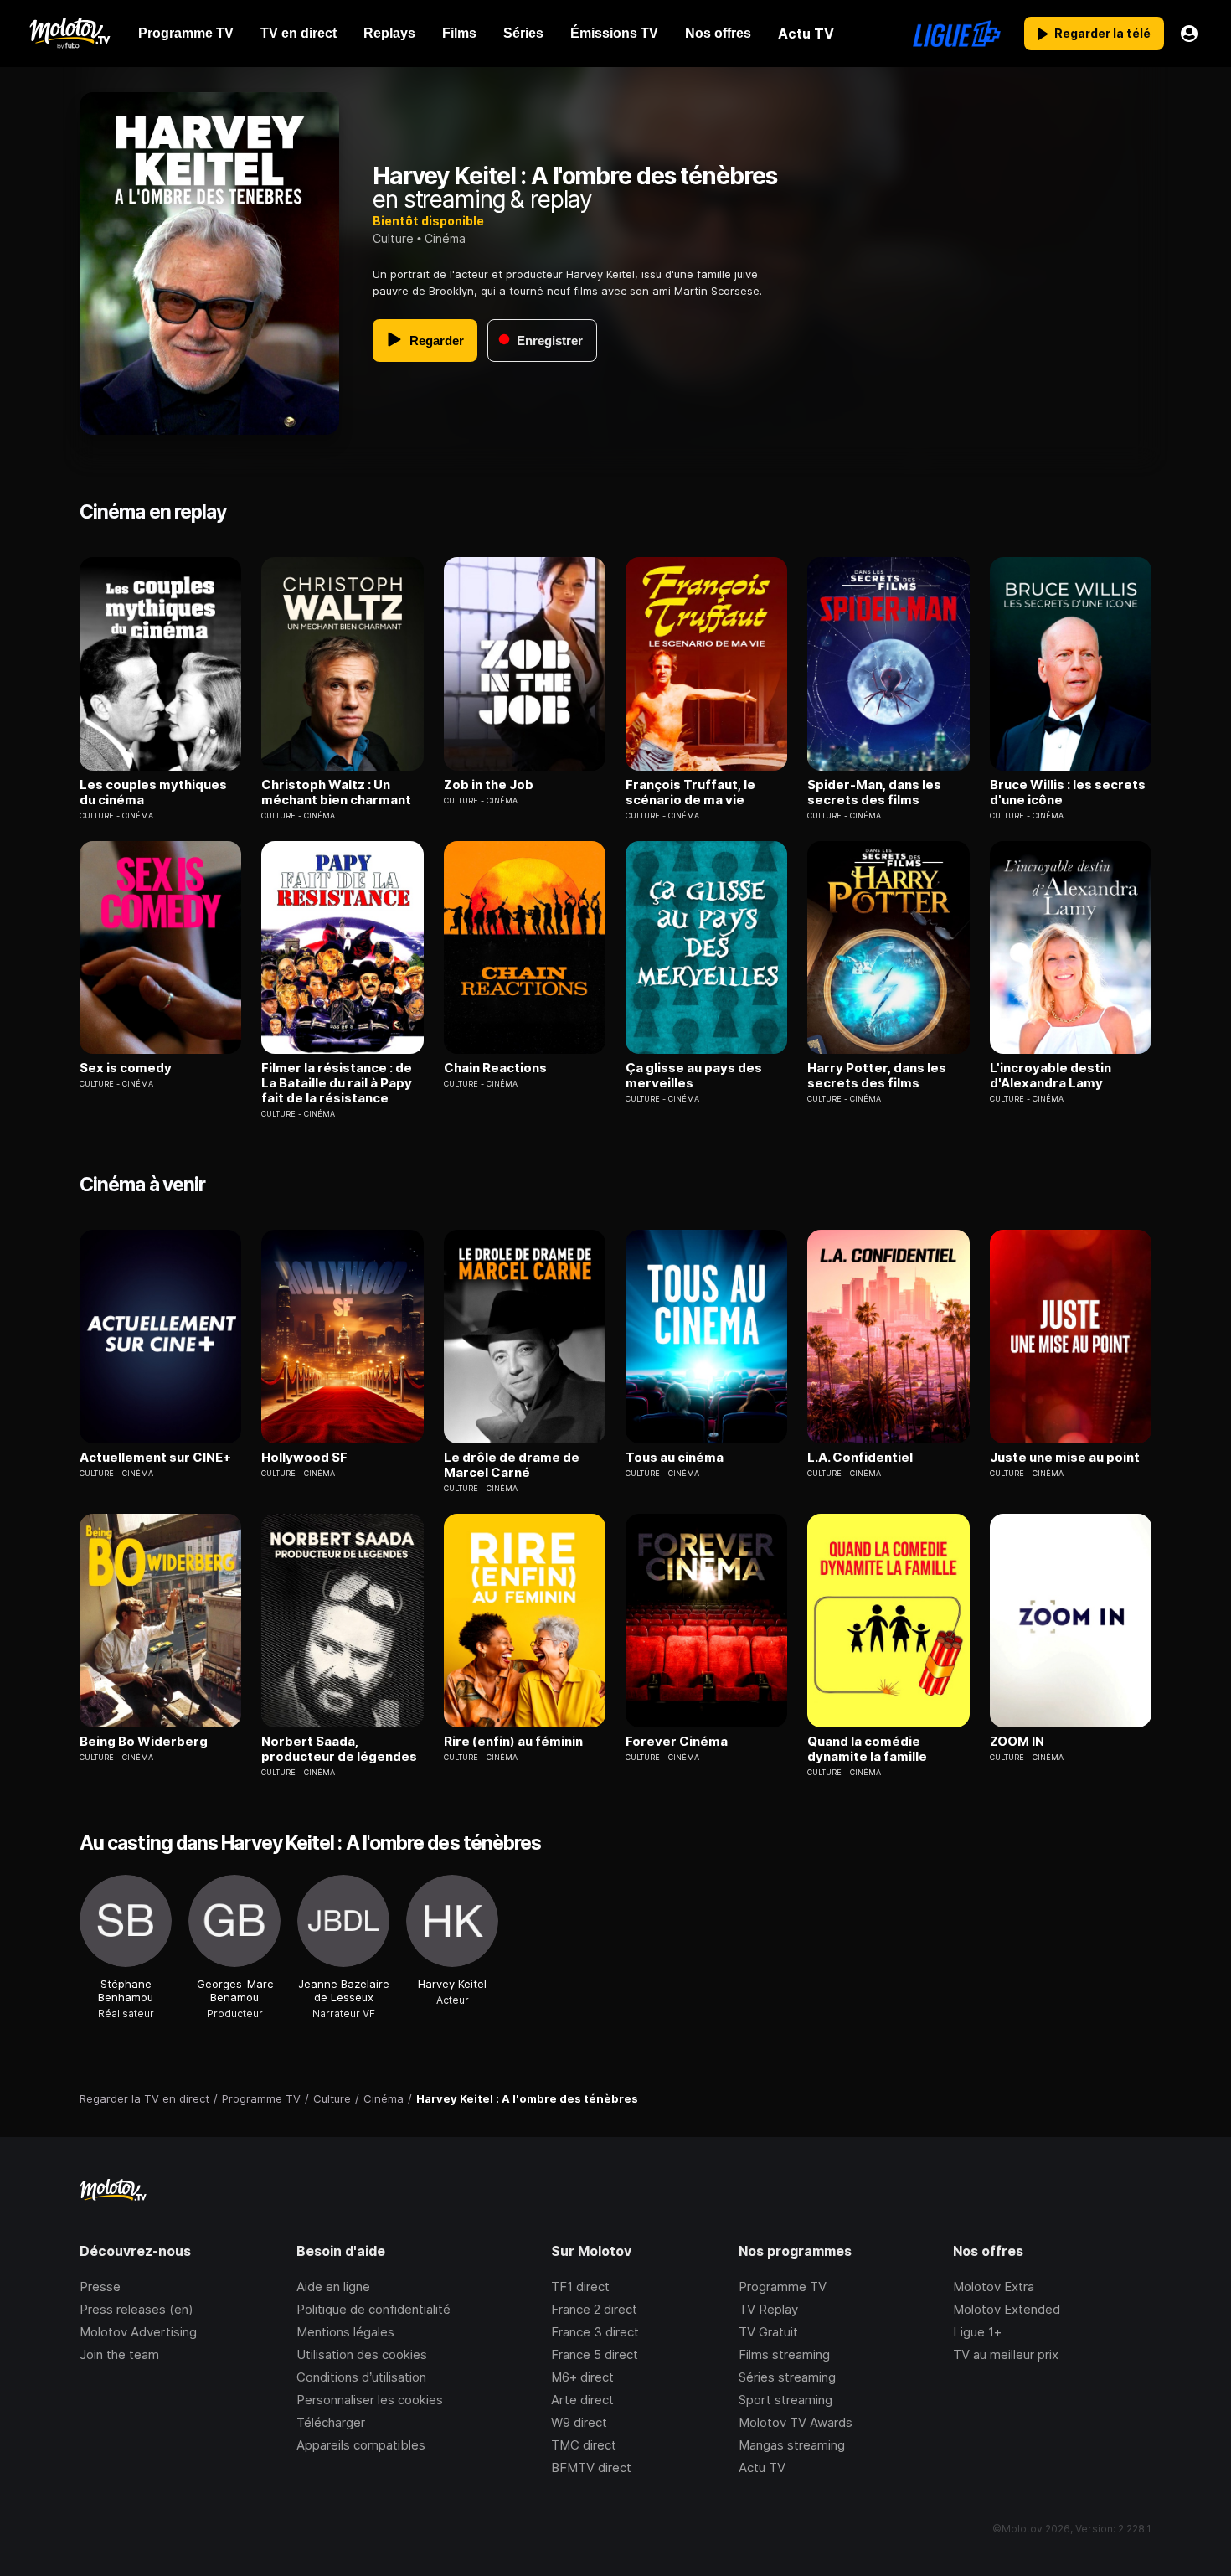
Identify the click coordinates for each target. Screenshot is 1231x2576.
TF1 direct (580, 2287)
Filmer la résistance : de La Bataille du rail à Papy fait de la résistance (337, 1083)
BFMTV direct (591, 2468)
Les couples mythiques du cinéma (153, 792)
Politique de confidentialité (373, 2309)
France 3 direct (595, 2332)
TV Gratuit (768, 2332)
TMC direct (584, 2445)
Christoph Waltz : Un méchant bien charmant (336, 792)
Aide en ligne (333, 2287)
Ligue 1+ (977, 2332)
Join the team (119, 2354)
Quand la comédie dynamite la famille (867, 1749)
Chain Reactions (495, 1068)
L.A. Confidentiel (860, 1458)
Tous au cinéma (675, 1458)
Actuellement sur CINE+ (155, 1458)
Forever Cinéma (677, 1742)
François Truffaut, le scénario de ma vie (690, 792)
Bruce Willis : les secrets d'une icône (1068, 792)
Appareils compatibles (361, 2445)
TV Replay (768, 2309)
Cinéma (445, 238)
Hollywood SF (304, 1458)
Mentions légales (345, 2332)
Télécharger (331, 2422)
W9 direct (579, 2422)
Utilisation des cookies (362, 2354)
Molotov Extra (994, 2287)
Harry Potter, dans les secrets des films (877, 1076)
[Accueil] (69, 34)
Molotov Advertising (138, 2332)
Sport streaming (785, 2400)
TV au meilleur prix (1006, 2354)
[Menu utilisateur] (1189, 34)
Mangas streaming (792, 2445)
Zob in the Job (489, 785)
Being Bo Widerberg (144, 1742)
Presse (100, 2287)
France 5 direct (595, 2354)
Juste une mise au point (1065, 1458)
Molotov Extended (1007, 2309)
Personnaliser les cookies (370, 2400)
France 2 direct (594, 2309)
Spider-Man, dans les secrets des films (874, 792)
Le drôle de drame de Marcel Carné (512, 1465)
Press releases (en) (136, 2309)
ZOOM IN (1017, 1742)
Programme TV (783, 2287)
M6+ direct (582, 2377)
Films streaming (784, 2354)
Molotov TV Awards (796, 2422)
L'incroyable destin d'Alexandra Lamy (1051, 1076)
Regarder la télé (1102, 33)
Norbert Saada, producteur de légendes (339, 1749)
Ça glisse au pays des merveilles (694, 1076)
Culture (393, 238)
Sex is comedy (126, 1068)
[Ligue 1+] (957, 34)
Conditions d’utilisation (361, 2377)
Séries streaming (787, 2377)
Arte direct (582, 2400)
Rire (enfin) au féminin (513, 1742)
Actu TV (762, 2468)
